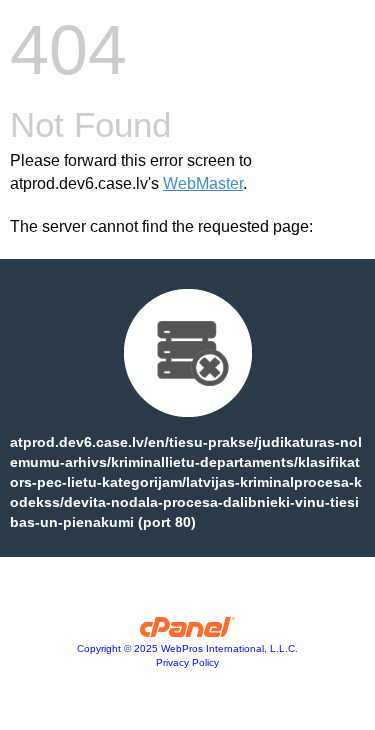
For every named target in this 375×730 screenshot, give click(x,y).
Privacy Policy (187, 662)
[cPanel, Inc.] (187, 632)
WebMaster (203, 183)
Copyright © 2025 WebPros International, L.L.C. (187, 648)
